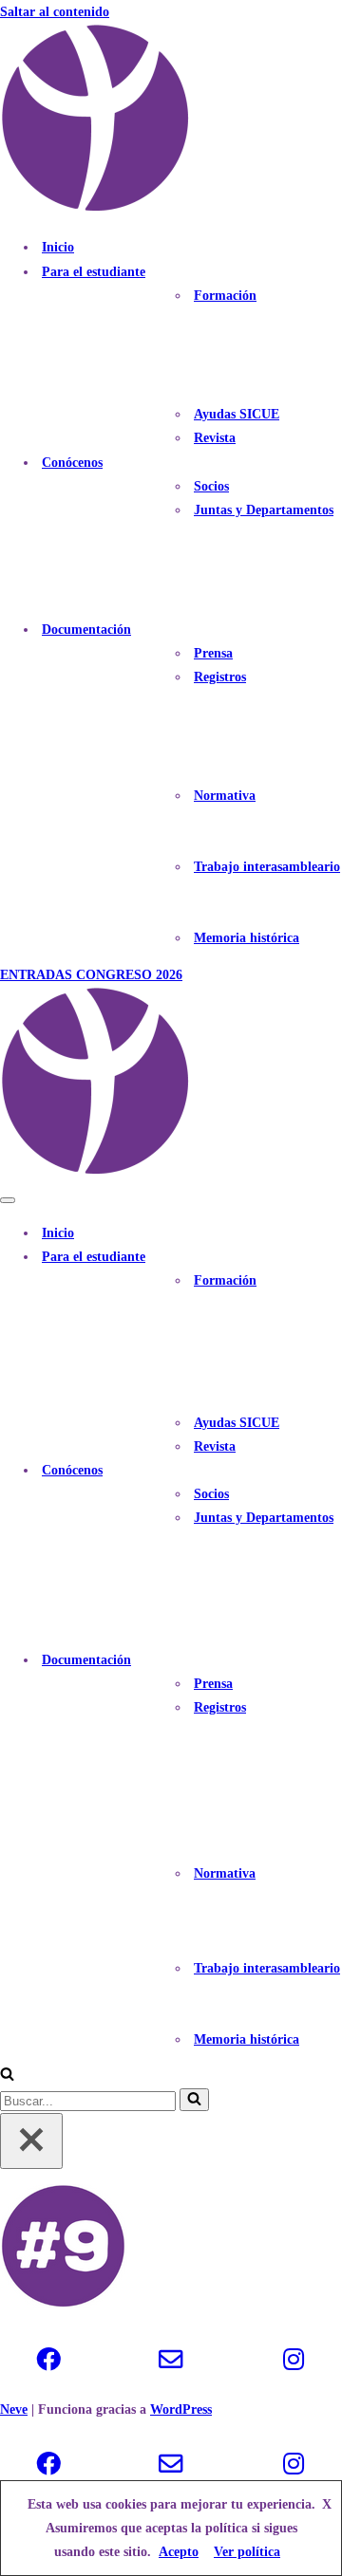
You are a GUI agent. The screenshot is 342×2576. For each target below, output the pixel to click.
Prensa (213, 653)
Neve (14, 2409)
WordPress (181, 2409)
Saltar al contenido (55, 12)
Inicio (58, 247)
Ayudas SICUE (237, 414)
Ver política (247, 2552)
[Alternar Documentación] (332, 1660)
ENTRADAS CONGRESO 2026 (91, 975)
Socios (211, 486)
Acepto (179, 2552)
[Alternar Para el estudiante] (332, 1257)
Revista (215, 438)
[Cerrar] (31, 2141)
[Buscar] (7, 2076)
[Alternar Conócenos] (332, 1470)
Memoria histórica (247, 938)
